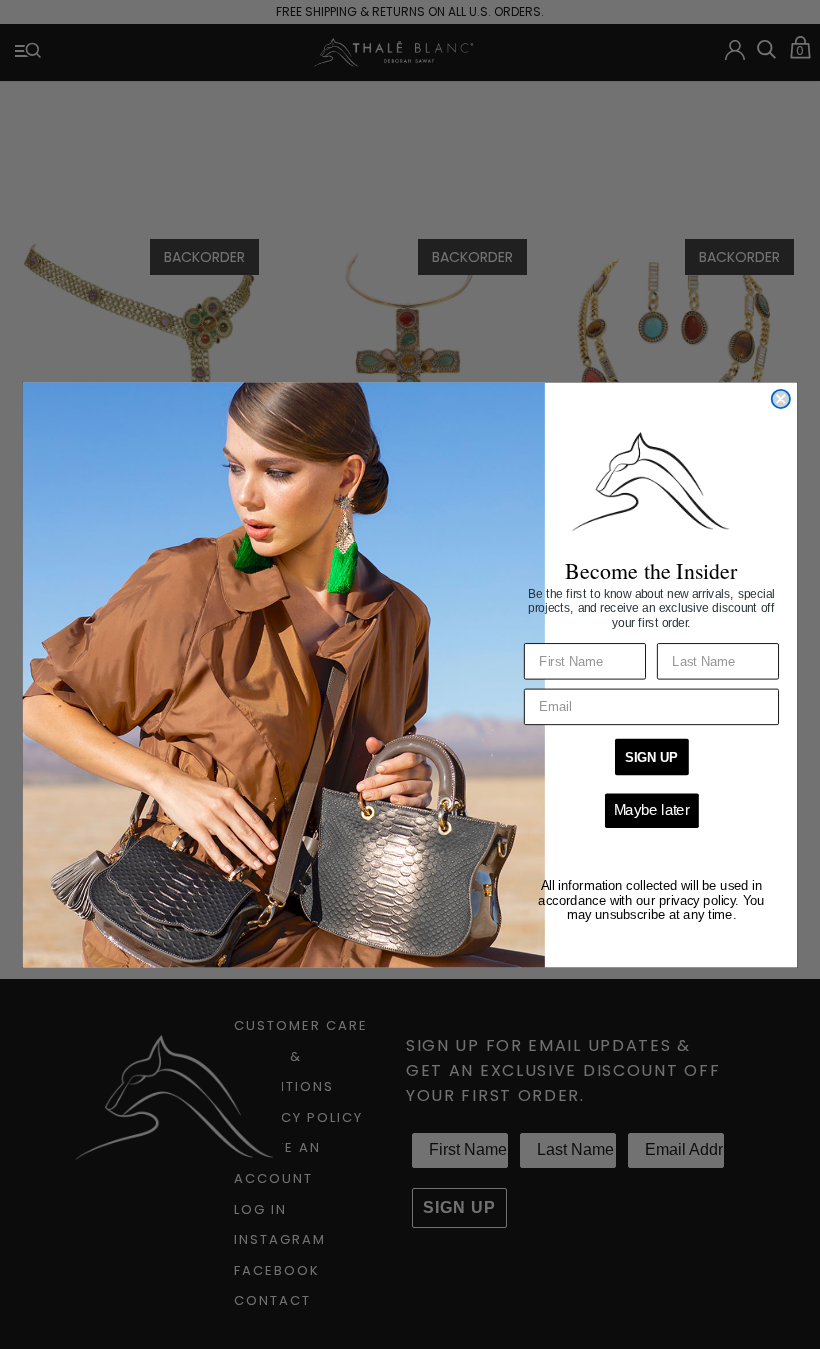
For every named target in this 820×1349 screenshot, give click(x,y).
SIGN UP (651, 756)
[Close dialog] (781, 398)
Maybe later (652, 809)
